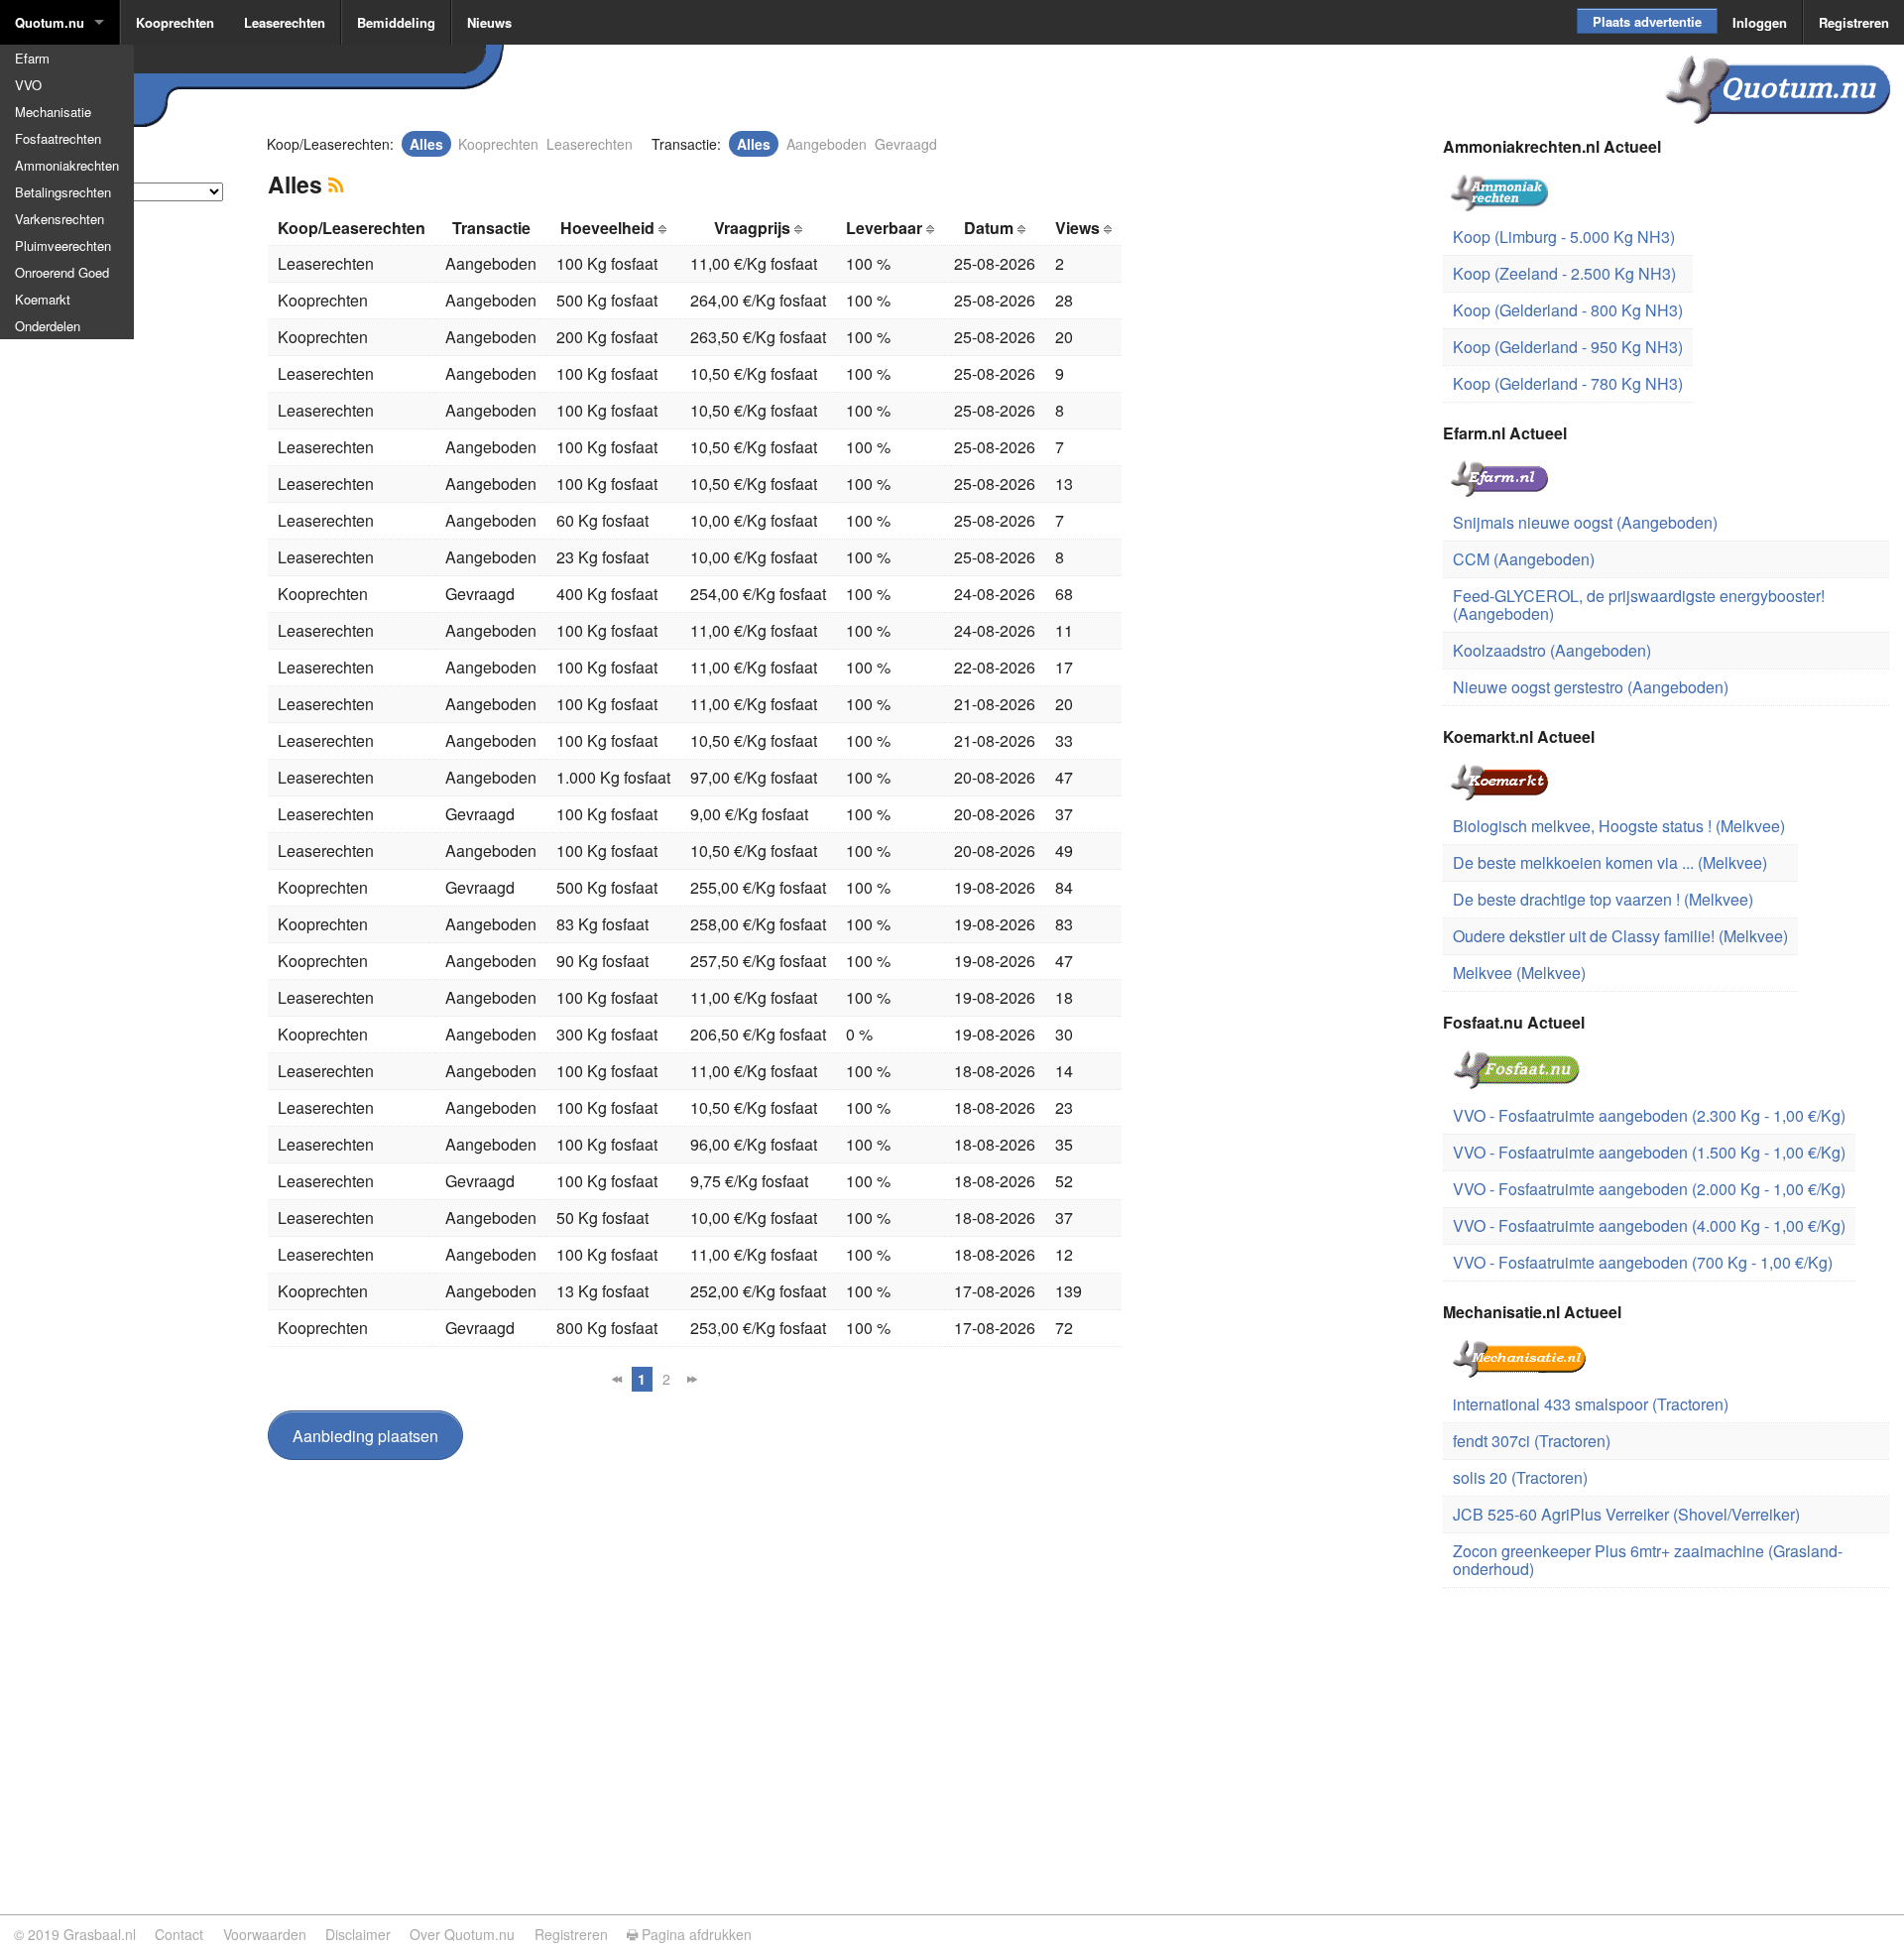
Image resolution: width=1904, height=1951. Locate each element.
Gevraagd (906, 144)
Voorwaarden (265, 1934)
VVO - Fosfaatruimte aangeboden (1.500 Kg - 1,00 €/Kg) (1649, 1152)
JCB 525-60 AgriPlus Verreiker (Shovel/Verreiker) (1626, 1514)
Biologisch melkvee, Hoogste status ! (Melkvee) (1619, 826)
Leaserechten (285, 22)
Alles (426, 144)
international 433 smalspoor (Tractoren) (1591, 1404)
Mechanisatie (53, 112)
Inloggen (1760, 22)
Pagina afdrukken (695, 1934)
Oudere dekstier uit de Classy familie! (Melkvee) (1620, 936)
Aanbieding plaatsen (365, 1436)
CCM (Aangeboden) (1524, 559)
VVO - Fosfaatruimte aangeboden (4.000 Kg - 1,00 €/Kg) (1649, 1225)
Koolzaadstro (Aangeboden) (1552, 650)
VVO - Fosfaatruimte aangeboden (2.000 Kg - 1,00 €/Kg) (1649, 1189)
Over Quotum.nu (462, 1934)
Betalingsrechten (63, 192)
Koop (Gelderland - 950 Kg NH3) (1568, 347)
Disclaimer (358, 1934)
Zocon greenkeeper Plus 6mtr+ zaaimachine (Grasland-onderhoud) (1648, 1560)
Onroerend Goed (62, 272)
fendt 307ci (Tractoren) (1532, 1441)
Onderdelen (48, 326)
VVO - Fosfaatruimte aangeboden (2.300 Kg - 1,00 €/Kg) (1649, 1115)
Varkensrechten (59, 219)
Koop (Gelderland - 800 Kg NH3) (1568, 310)
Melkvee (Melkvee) (1519, 973)
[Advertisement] (119, 549)
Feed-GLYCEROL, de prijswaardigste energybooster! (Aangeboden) (1639, 605)
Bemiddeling (396, 22)
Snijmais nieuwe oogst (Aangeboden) (1585, 522)
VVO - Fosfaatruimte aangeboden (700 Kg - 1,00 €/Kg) (1643, 1262)
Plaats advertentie (1647, 21)
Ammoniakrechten (67, 165)
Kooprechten (175, 22)
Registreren (1854, 22)
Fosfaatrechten (58, 138)
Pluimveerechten (63, 245)
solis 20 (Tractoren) (1520, 1477)
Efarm (32, 58)
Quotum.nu (50, 22)
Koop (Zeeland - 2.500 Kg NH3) (1564, 273)
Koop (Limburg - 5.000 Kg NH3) (1564, 237)
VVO (28, 85)
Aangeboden (827, 144)
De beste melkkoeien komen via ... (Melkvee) (1610, 862)
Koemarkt (43, 299)
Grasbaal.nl (100, 1934)
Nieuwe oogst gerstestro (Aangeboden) (1591, 687)
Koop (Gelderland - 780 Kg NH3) (1568, 383)
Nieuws (489, 22)
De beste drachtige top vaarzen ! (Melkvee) (1603, 899)
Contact (179, 1934)
